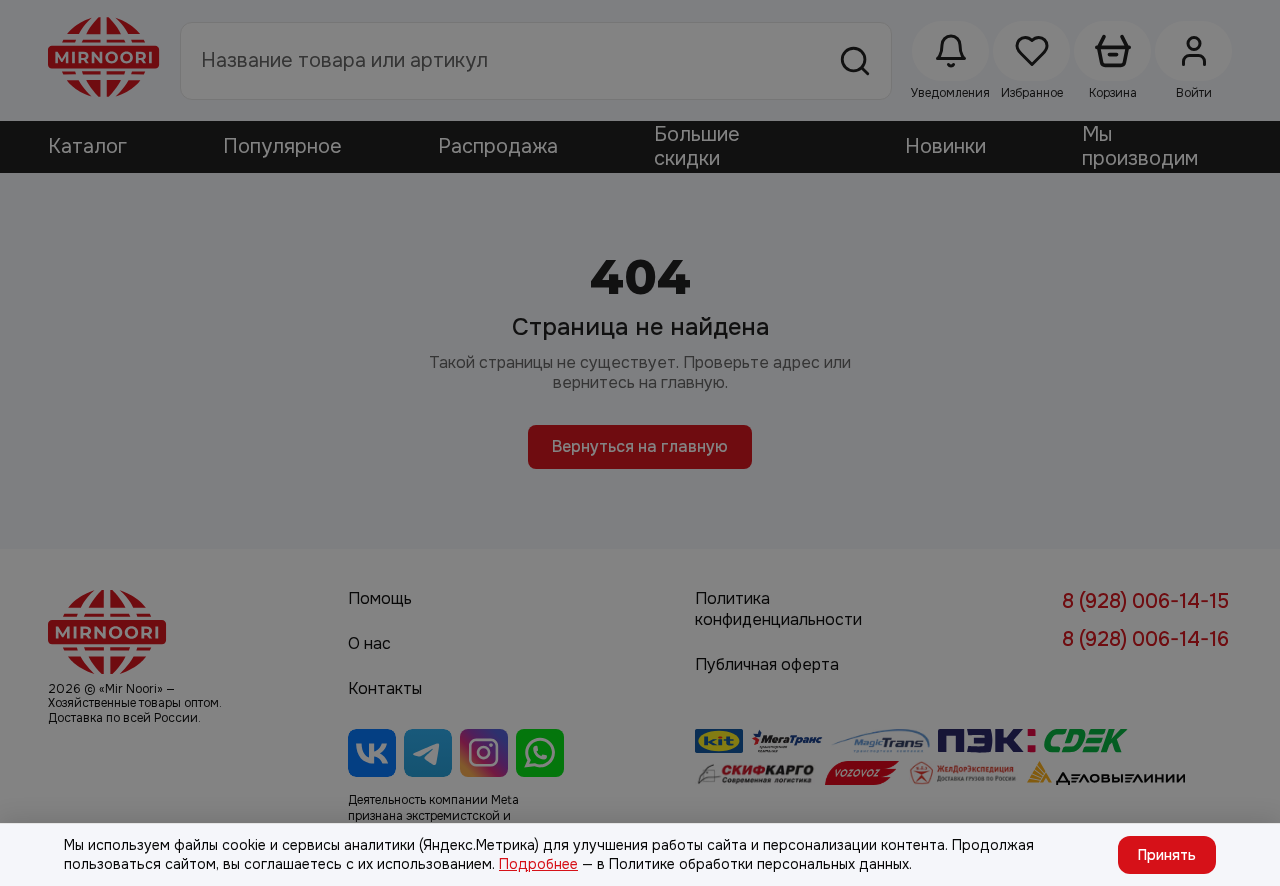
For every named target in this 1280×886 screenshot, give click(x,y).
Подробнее (538, 864)
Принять (1167, 855)
